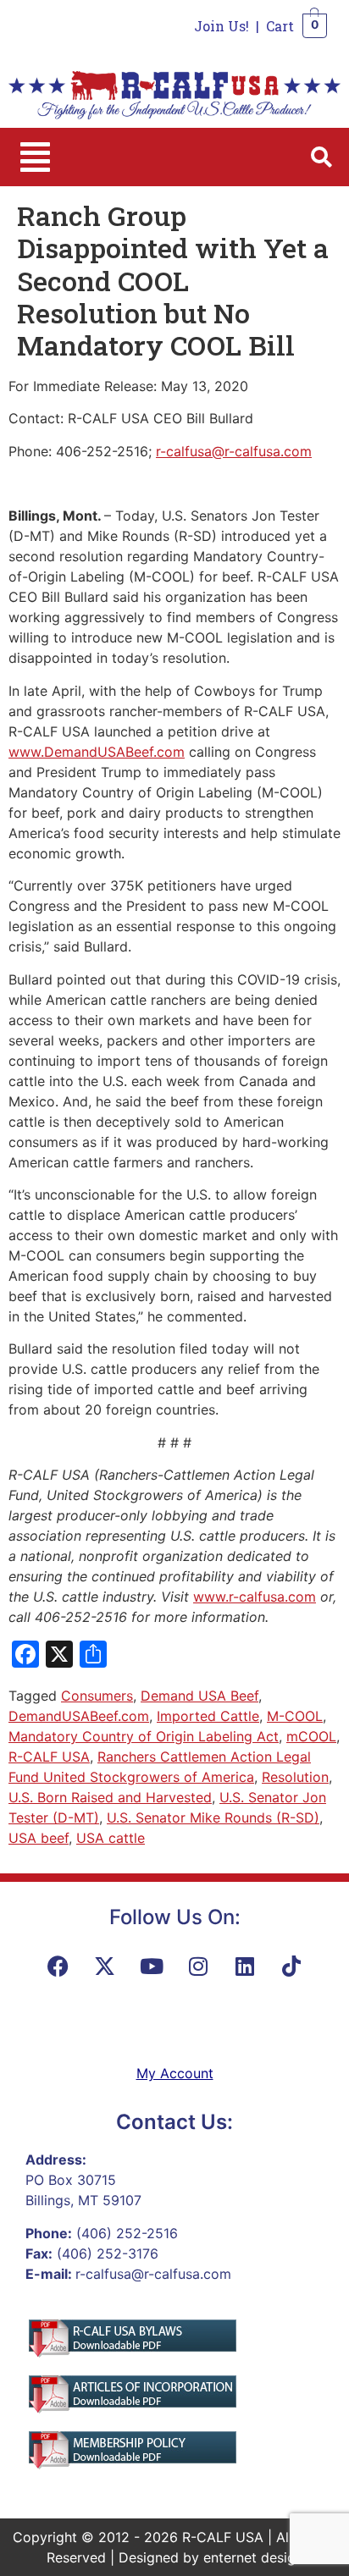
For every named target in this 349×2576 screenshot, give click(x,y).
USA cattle (111, 1838)
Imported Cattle (208, 1716)
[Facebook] (58, 1966)
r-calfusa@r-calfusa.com (234, 451)
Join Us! (222, 26)
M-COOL (295, 1716)
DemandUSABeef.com (79, 1716)
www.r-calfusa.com (255, 1597)
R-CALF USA (49, 1757)
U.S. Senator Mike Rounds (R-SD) (213, 1818)
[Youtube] (152, 1966)
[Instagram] (198, 1966)
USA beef (39, 1838)
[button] (35, 157)
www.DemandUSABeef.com (97, 752)
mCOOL (311, 1736)
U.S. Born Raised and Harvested (110, 1797)
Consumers (97, 1696)
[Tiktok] (291, 1966)
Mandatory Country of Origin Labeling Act (144, 1736)
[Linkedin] (245, 1966)
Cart (280, 26)
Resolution (295, 1777)
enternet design (253, 2557)
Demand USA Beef (199, 1696)
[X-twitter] (105, 1966)
